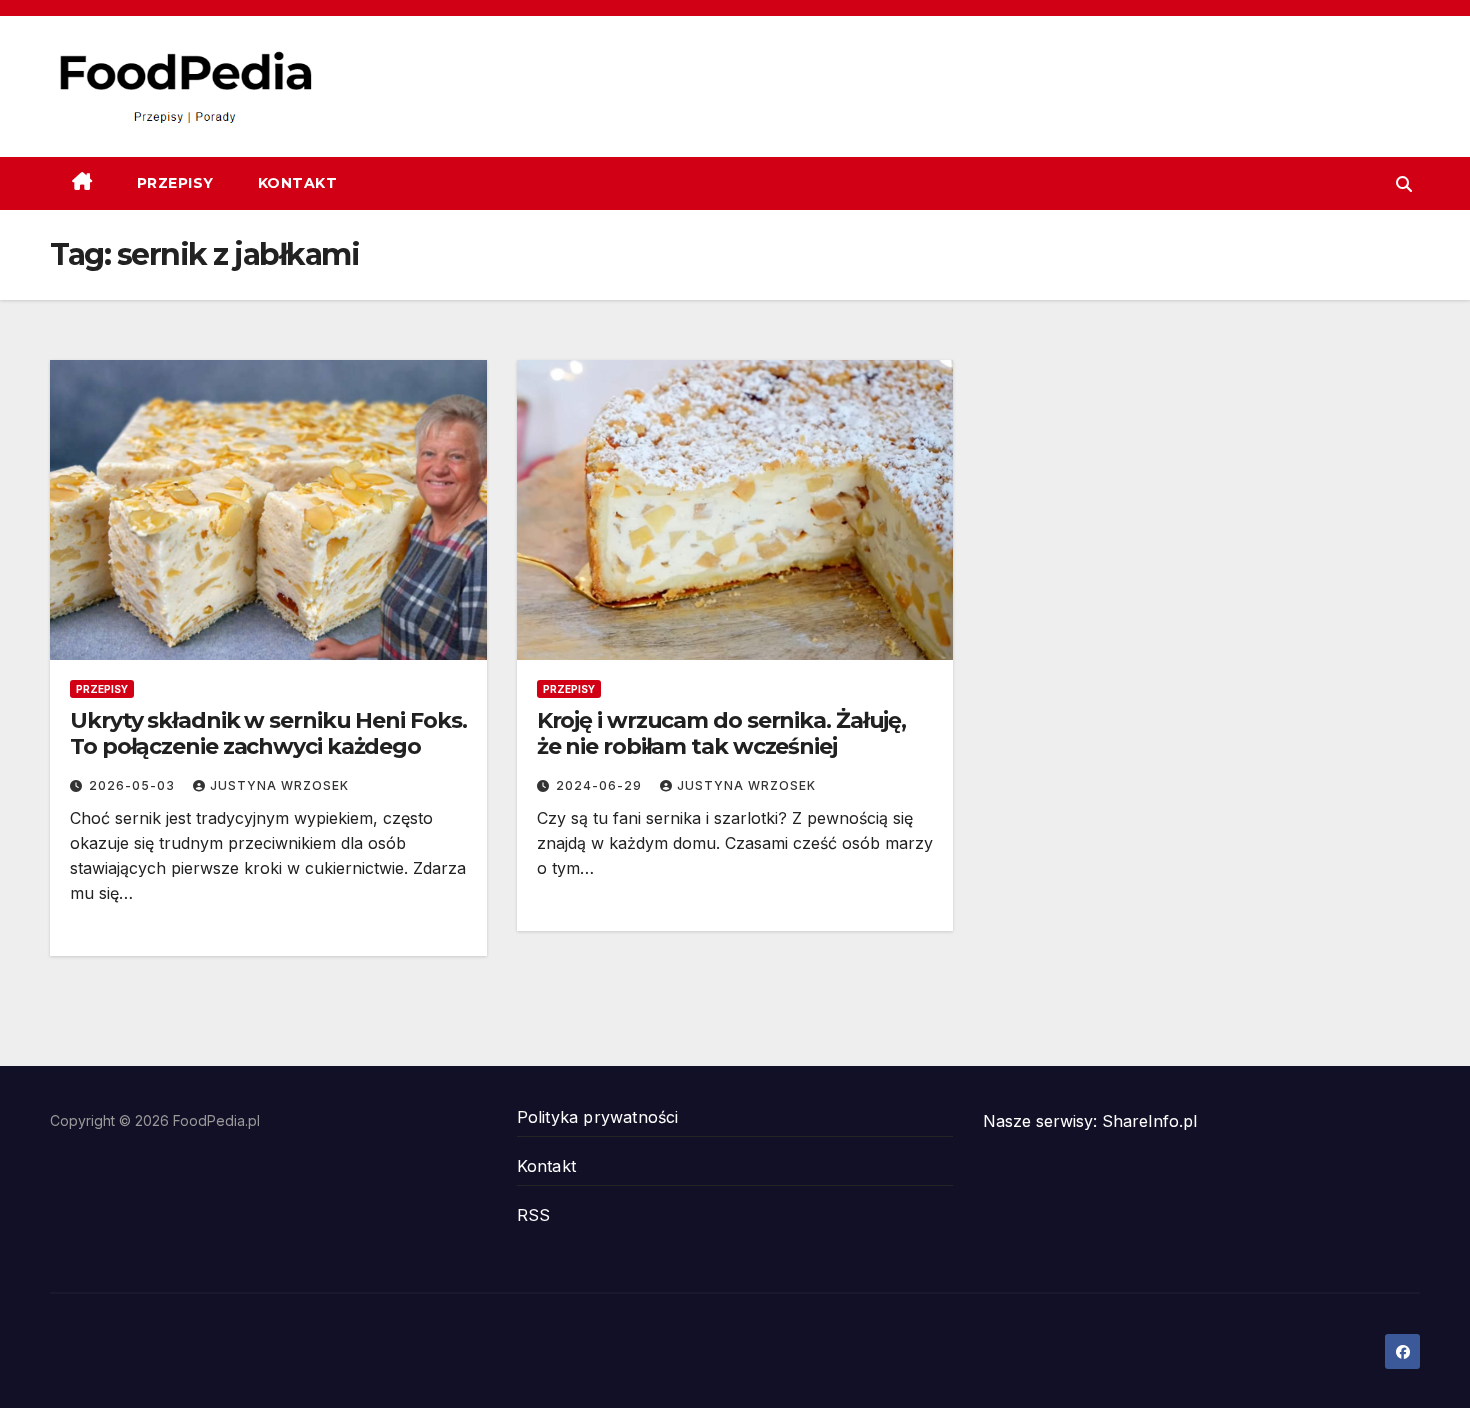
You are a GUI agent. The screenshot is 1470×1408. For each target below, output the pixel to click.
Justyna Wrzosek (279, 785)
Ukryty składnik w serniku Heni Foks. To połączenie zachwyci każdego (268, 733)
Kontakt (298, 183)
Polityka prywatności (598, 1117)
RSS (534, 1215)
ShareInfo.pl (1149, 1121)
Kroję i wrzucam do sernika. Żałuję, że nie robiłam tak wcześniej (722, 733)
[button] (1404, 184)
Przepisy (175, 183)
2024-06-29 (601, 785)
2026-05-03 (134, 785)
